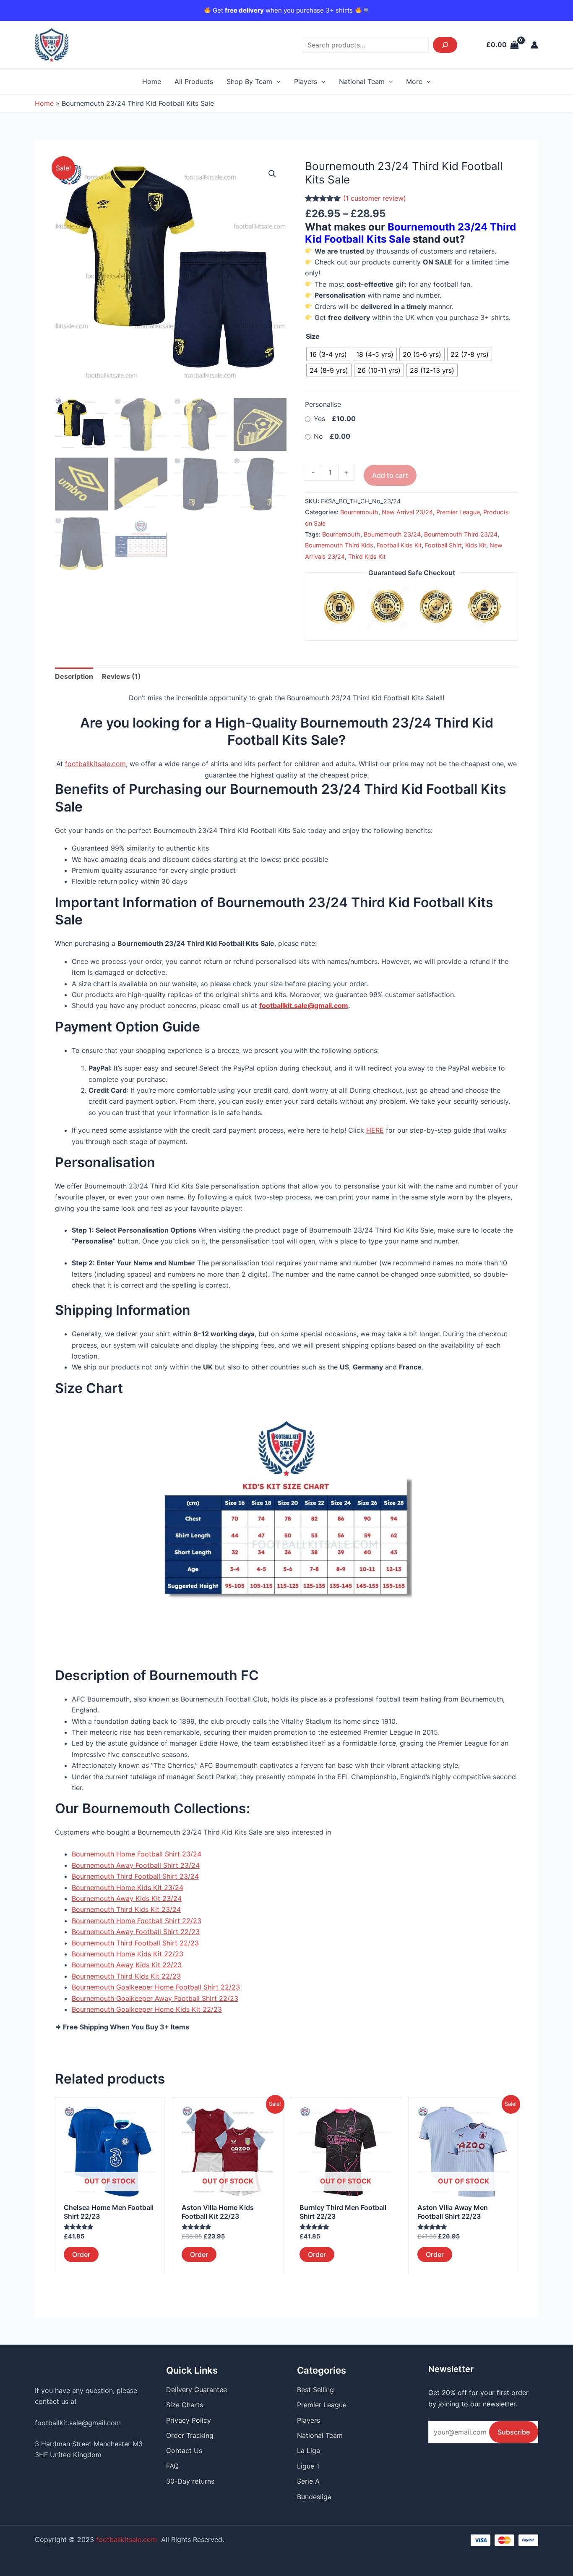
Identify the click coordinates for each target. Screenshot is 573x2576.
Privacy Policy (189, 2420)
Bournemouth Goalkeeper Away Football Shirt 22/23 (155, 1998)
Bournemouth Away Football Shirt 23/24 (136, 1865)
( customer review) (375, 198)
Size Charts (185, 2405)
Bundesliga (314, 2497)
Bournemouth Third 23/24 (461, 534)
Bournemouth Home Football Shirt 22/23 (137, 1921)
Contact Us (184, 2450)
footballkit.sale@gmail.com (78, 2423)
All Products (194, 81)
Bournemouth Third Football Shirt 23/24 (135, 1876)
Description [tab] (74, 676)
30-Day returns (190, 2481)
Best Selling (315, 2390)
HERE (375, 1130)
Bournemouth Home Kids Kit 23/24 (128, 1887)
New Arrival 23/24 (407, 512)
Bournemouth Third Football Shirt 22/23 (135, 1943)
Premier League (458, 512)
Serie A (308, 2481)
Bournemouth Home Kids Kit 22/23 (128, 1954)
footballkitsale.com (95, 764)
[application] (276, 81)
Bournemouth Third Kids (339, 545)
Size (313, 336)
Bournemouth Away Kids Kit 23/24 (127, 1898)
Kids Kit (476, 545)
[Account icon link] (534, 45)
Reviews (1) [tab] (121, 676)
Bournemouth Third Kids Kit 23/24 (126, 1909)
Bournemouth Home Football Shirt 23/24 (137, 1854)
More (414, 81)
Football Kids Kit (399, 545)
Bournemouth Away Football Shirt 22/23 (136, 1932)
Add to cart (390, 475)
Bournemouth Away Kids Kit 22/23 (127, 1965)
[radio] (328, 354)
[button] (272, 174)
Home (152, 81)
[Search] (445, 45)
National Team (362, 81)
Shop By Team (249, 81)
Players (306, 81)
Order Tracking (190, 2435)
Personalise (323, 404)
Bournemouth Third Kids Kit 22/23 (126, 1976)
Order (81, 2254)
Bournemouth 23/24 (392, 534)
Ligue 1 (308, 2466)
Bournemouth (359, 512)
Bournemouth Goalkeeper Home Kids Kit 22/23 (147, 2009)
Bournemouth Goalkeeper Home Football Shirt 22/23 (156, 1987)
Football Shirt (443, 545)
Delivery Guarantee (197, 2390)
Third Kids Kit (367, 556)
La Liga (309, 2450)
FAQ (172, 2466)
